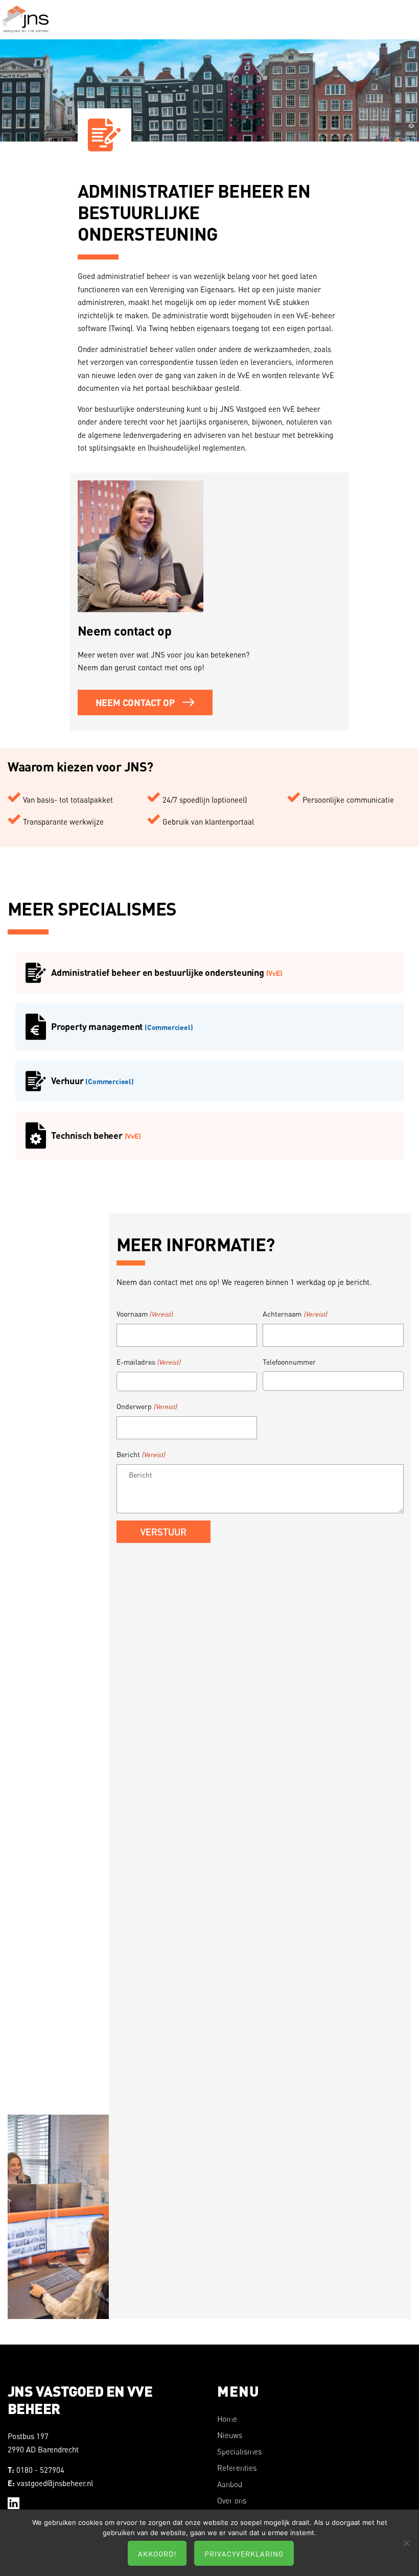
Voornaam (145, 1314)
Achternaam (295, 1314)
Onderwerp (147, 1406)
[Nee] (406, 2543)
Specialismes (239, 2452)
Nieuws (230, 2435)
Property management (122, 1026)
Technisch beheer (96, 1135)
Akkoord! (157, 2554)
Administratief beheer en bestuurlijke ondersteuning (167, 972)
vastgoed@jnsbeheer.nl (55, 2483)
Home (227, 2419)
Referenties (237, 2468)
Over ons (232, 2501)
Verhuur (92, 1081)
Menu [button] (406, 28)
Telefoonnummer (289, 1362)
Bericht (141, 1454)
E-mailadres (148, 1362)
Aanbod (230, 2484)
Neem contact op (135, 702)
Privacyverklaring (244, 2554)
